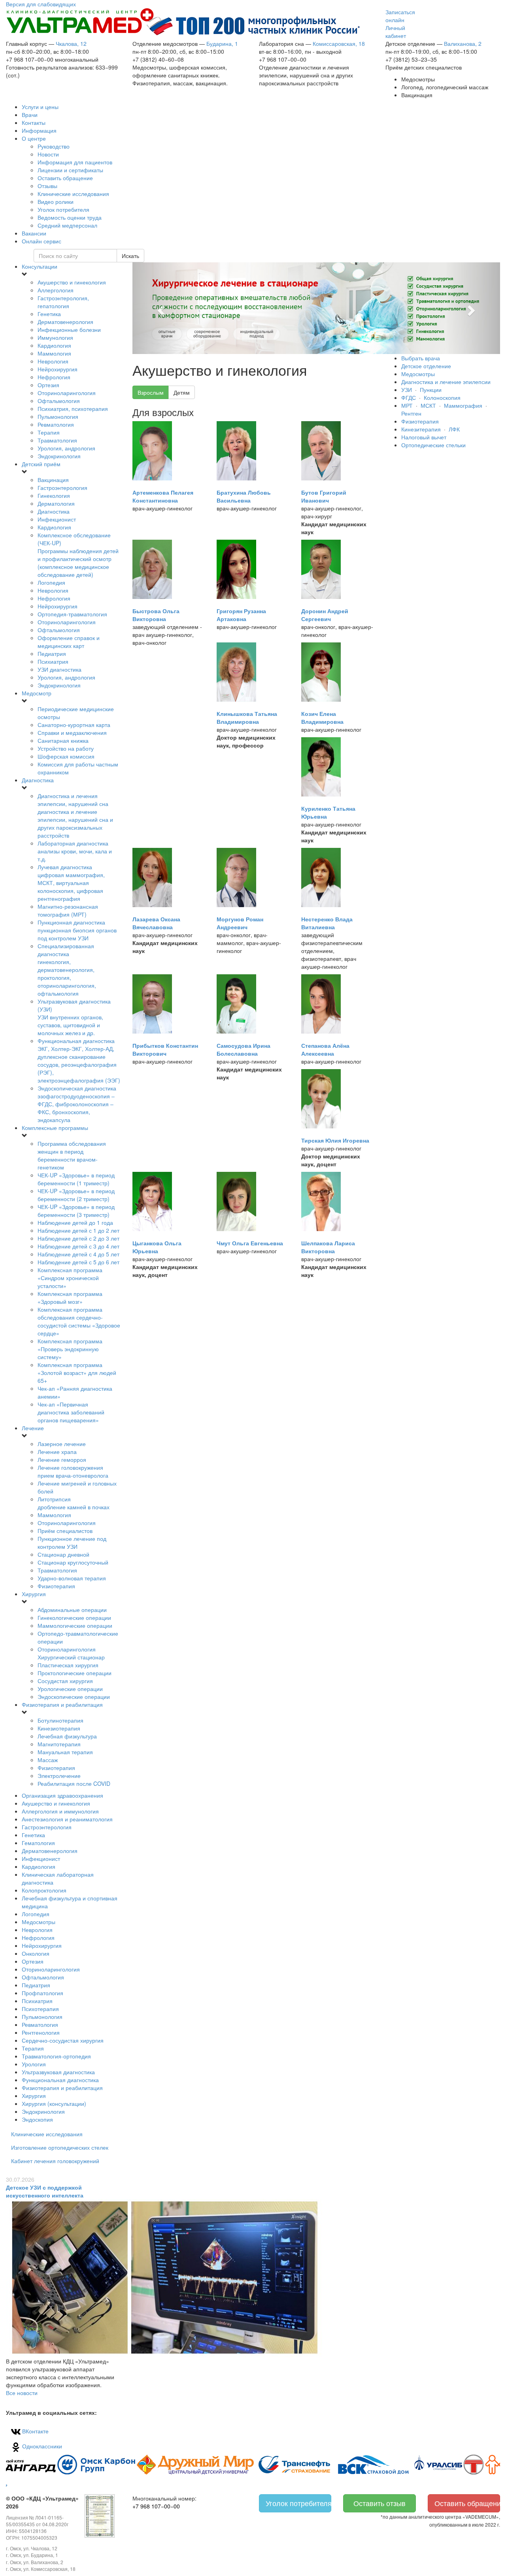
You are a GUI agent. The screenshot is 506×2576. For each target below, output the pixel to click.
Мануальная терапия (65, 1752)
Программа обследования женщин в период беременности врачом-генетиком (72, 1155)
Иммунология (55, 337)
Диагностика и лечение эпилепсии (446, 382)
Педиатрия (52, 653)
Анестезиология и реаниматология (67, 1819)
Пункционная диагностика (77, 930)
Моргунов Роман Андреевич (240, 923)
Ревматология (56, 424)
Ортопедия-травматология (72, 614)
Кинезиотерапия (59, 1728)
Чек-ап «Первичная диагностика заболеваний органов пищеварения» (71, 1412)
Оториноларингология (67, 393)
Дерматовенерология (65, 322)
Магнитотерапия (59, 1744)
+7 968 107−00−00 (156, 2506)
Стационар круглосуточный (73, 1562)
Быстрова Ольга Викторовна (156, 615)
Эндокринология (59, 456)
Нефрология (54, 377)
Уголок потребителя (298, 2503)
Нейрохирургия (58, 369)
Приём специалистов (65, 1531)
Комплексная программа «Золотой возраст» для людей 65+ (77, 1373)
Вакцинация (53, 480)
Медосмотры (39, 1922)
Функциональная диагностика (79, 1060)
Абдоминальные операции (72, 1610)
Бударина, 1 (222, 43)
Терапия (49, 432)
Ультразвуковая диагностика (58, 2072)
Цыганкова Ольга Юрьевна (157, 1247)
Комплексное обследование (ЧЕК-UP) (78, 555)
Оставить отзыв (379, 2503)
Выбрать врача (421, 358)
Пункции (431, 390)
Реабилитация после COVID (74, 1783)
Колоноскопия (442, 397)
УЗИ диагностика (59, 669)
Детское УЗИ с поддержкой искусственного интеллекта (45, 2191)
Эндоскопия (37, 2119)
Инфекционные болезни (69, 330)
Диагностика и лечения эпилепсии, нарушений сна (75, 815)
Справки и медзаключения (72, 733)
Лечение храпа (57, 1452)
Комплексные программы (55, 1128)
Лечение (33, 1428)
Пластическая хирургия (68, 1665)
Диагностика (54, 511)
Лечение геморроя (62, 1459)
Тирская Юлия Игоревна (335, 1140)
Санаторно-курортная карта (74, 725)
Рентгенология (41, 2032)
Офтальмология (59, 401)
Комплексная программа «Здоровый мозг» (70, 1297)
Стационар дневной (63, 1554)
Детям (182, 392)
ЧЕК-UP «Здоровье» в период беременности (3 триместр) (76, 1211)
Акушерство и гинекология (72, 282)
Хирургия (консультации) (54, 2103)
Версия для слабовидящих (41, 4)
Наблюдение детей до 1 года (75, 1222)
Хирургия (34, 1594)
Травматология (57, 440)
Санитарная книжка (63, 740)
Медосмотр (37, 693)
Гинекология (54, 495)
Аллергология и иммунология (60, 1811)
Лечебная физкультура (67, 1736)
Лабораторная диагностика (75, 851)
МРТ (407, 405)
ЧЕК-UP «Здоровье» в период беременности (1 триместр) (76, 1179)
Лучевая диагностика (71, 883)
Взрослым (151, 392)
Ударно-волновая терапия (72, 1578)
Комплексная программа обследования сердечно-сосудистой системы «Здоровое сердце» (79, 1321)
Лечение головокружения (73, 1471)
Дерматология (56, 503)
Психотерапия (40, 2009)
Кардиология (54, 345)
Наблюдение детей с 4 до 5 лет (78, 1254)
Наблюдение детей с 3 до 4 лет (78, 1246)
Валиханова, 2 (463, 43)
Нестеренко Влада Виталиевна (327, 923)
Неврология (53, 361)
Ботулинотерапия (60, 1720)
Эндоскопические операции (74, 1697)
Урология (34, 2064)
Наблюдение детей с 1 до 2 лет (78, 1230)
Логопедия (51, 582)
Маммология (54, 353)
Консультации (40, 266)
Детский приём (41, 464)
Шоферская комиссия (66, 756)
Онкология (36, 1953)
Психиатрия (53, 661)
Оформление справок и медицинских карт (69, 642)
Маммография (463, 405)
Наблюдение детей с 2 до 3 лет (78, 1238)
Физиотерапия (56, 1586)
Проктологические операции (75, 1673)
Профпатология (42, 1993)
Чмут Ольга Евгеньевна (250, 1243)
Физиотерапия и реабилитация (62, 1704)
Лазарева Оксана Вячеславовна (156, 923)
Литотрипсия (74, 1503)
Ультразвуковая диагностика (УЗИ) (74, 1017)
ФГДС (409, 397)
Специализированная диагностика (67, 970)
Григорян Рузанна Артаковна (241, 615)
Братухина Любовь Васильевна (244, 496)
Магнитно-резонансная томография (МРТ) (68, 910)
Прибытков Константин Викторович (165, 1049)
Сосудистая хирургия (65, 1681)
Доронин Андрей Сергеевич (325, 615)
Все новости (22, 2393)
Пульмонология (58, 416)
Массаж (48, 1760)
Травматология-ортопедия (56, 2056)
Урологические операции (70, 1689)
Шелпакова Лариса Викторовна (328, 1247)
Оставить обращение (467, 2503)
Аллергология (56, 290)
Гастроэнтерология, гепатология (63, 302)
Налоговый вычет (424, 437)
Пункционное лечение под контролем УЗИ (72, 1542)
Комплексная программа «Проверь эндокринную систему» (70, 1349)
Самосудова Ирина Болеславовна (244, 1049)
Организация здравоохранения (62, 1795)
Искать (130, 256)
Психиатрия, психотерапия (73, 409)
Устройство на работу (66, 748)
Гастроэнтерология (62, 488)
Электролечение (59, 1776)
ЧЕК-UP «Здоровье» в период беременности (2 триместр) (76, 1195)
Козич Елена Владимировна (322, 717)
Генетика (49, 314)
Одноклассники (41, 2446)
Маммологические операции (75, 1625)
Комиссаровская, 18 (339, 43)
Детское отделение (426, 366)
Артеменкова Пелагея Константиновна (163, 496)
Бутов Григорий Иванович (324, 496)
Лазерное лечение (62, 1444)
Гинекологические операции (74, 1618)
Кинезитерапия (421, 429)
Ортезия (48, 385)
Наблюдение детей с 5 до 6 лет (78, 1262)
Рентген (411, 413)
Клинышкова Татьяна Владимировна (247, 717)
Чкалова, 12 (71, 43)
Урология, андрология (66, 448)
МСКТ (428, 405)
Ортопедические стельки (433, 445)
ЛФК (454, 429)
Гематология (38, 1843)
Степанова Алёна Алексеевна (325, 1049)
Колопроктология (44, 1890)
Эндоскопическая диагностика (77, 1104)
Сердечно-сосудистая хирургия (63, 2040)
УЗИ (407, 390)
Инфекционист (57, 519)
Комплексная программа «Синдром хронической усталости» (70, 1278)
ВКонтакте (35, 2431)
